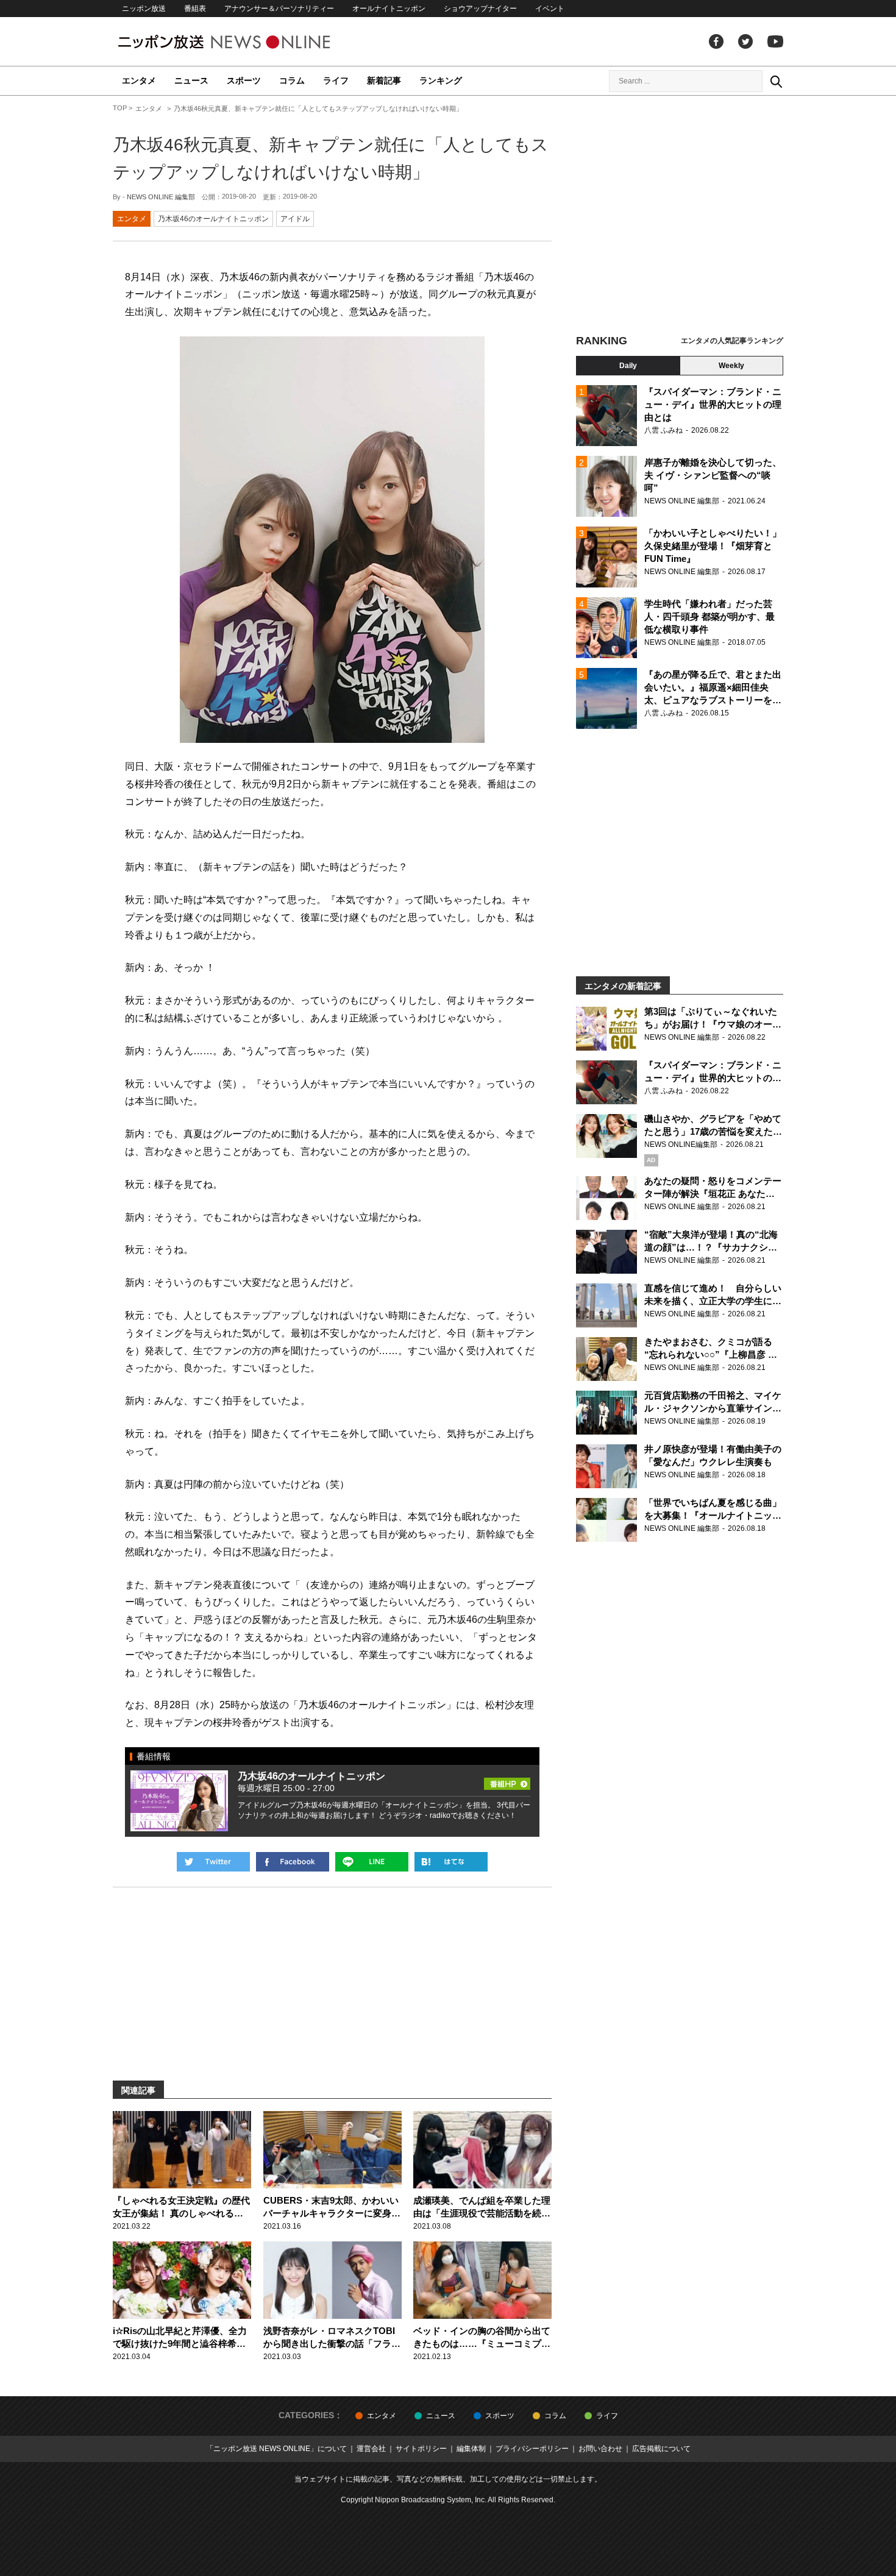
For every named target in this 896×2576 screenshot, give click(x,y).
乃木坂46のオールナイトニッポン (213, 219)
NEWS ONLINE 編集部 (161, 197)
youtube (775, 41)
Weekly (731, 366)
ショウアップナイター (480, 9)
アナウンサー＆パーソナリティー (279, 9)
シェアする (293, 1862)
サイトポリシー (421, 2449)
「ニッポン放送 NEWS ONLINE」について (276, 2449)
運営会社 (371, 2449)
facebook (716, 41)
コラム (292, 80)
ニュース (191, 80)
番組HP (507, 1780)
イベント (550, 9)
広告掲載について (661, 2449)
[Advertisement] (680, 216)
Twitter (745, 41)
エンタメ (139, 80)
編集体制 (471, 2449)
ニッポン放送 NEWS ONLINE (247, 42)
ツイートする (213, 1862)
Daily (628, 366)
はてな (451, 1862)
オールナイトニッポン (389, 9)
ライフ (336, 80)
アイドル (295, 219)
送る (372, 1862)
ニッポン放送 (144, 9)
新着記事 (384, 80)
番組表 (195, 9)
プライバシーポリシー (532, 2449)
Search (776, 81)
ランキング (441, 80)
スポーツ (244, 80)
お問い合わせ (600, 2449)
